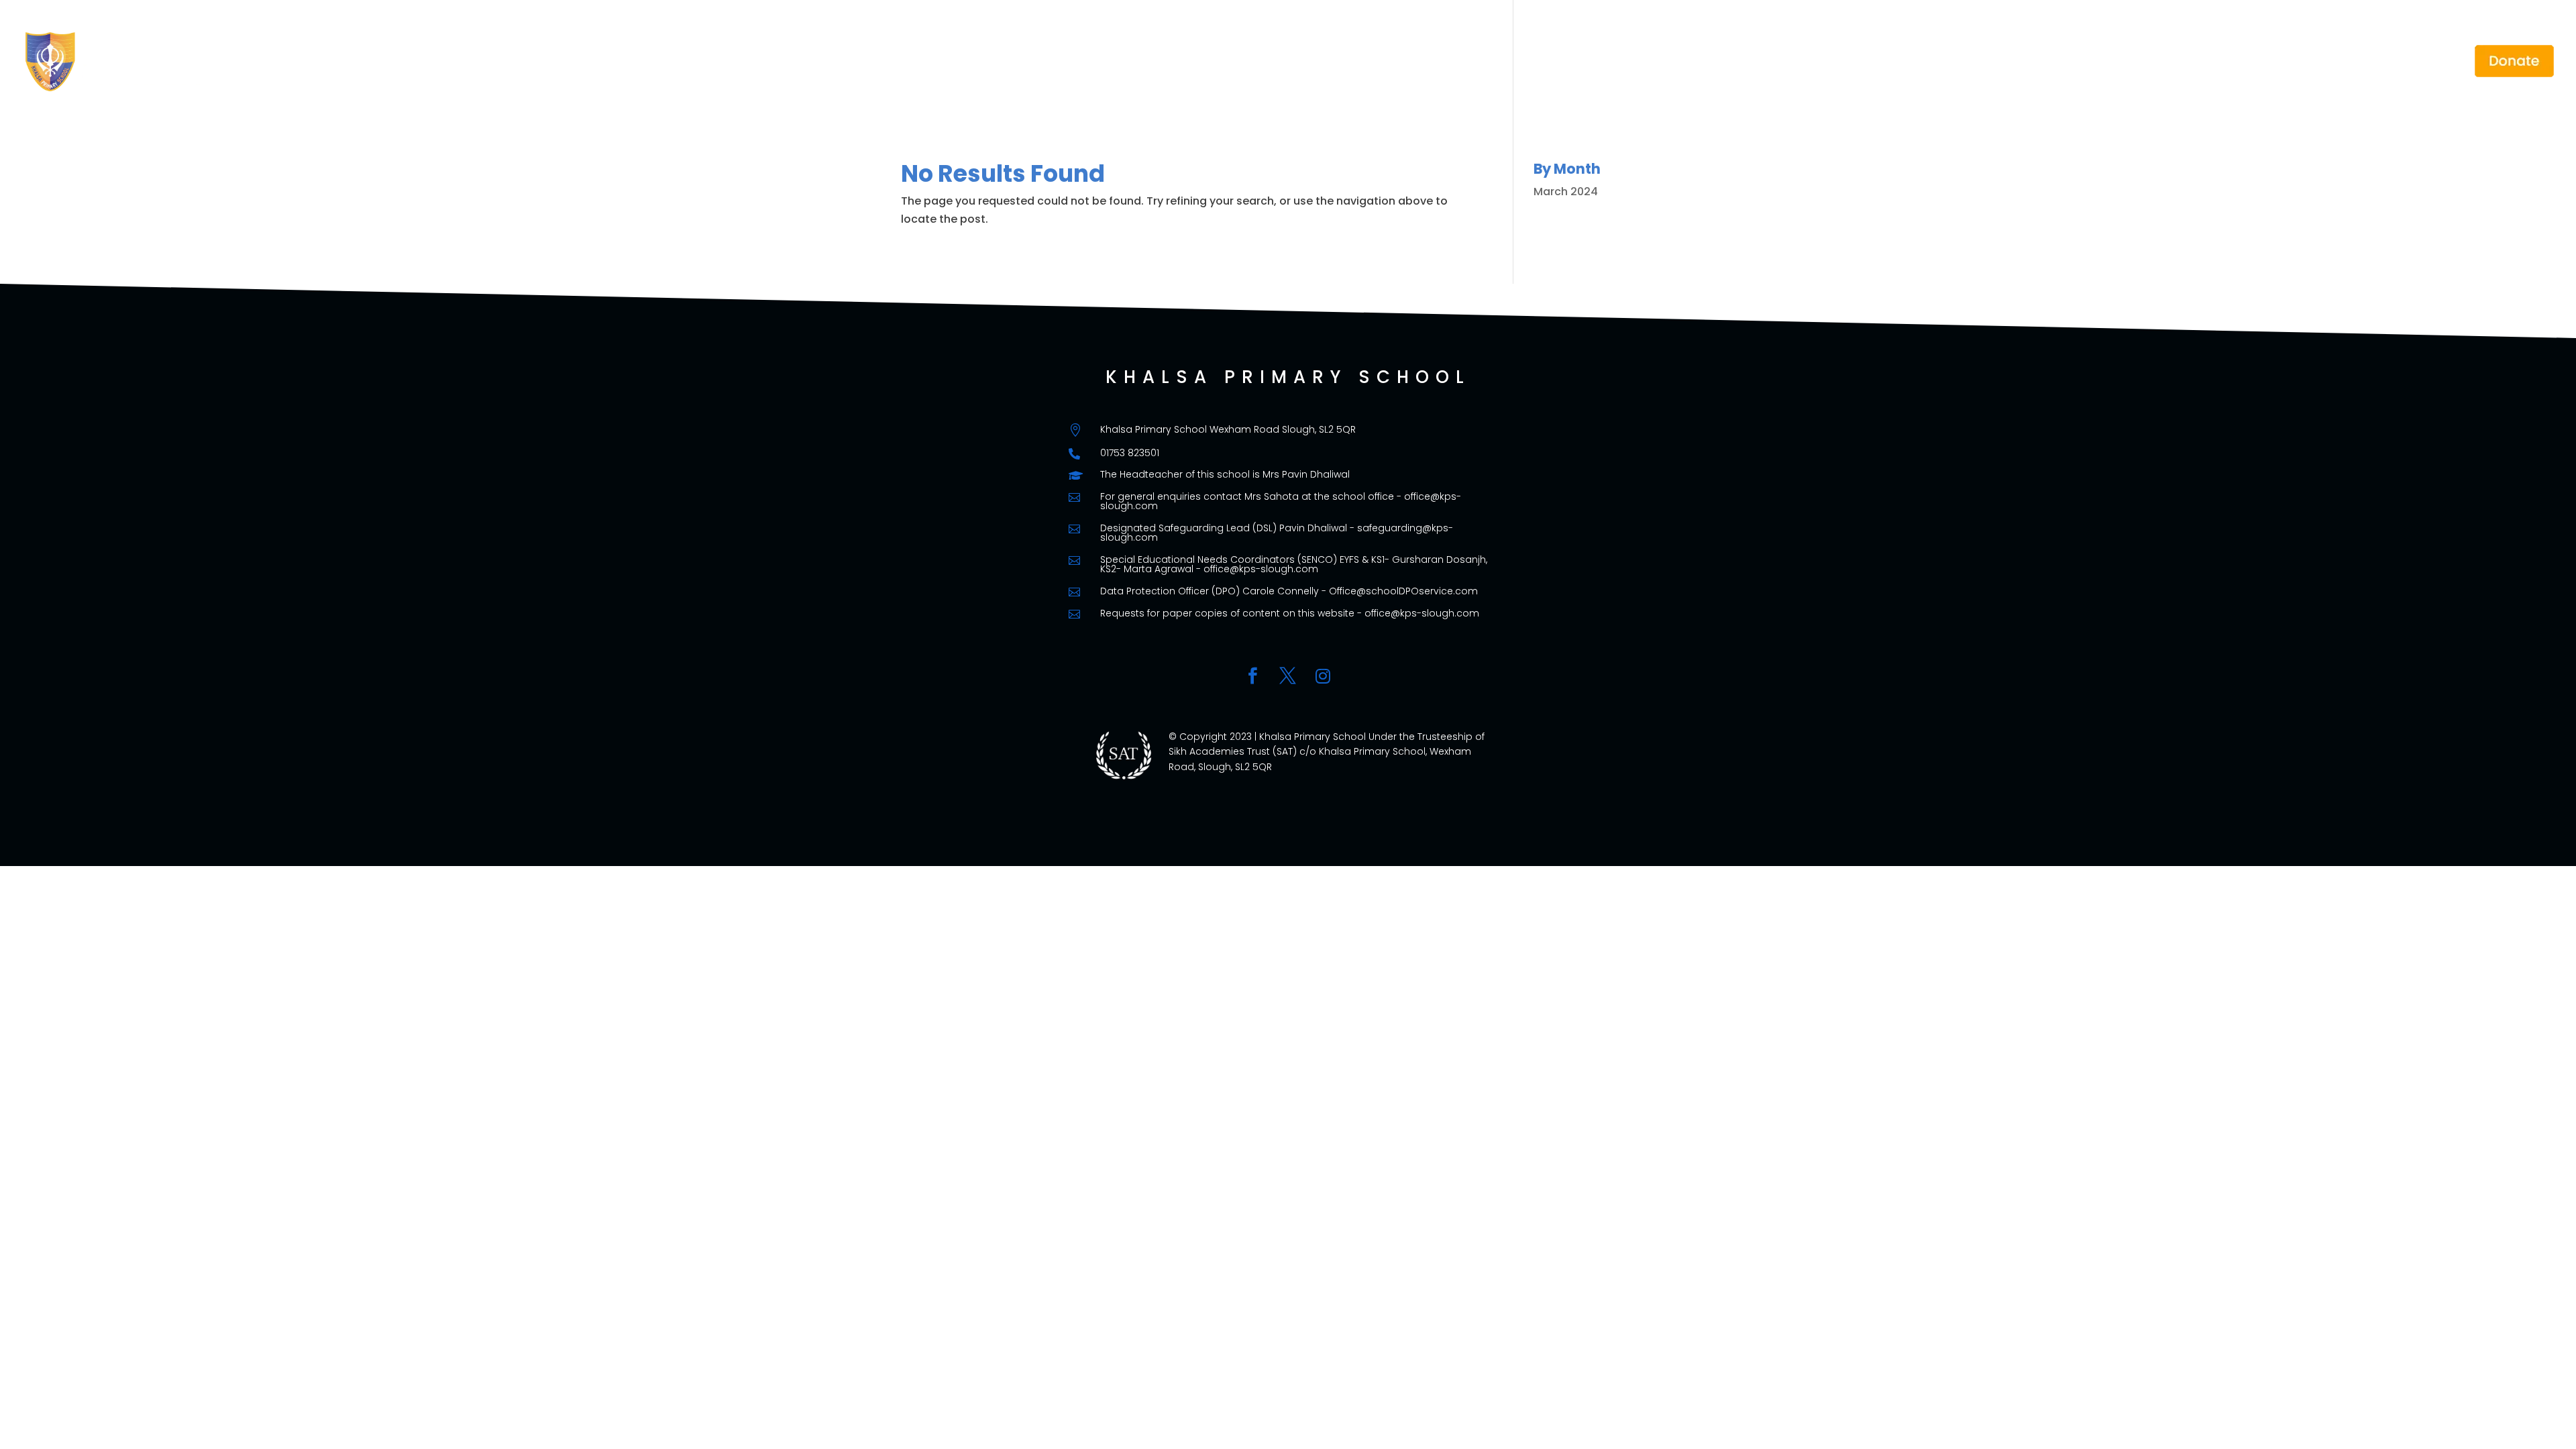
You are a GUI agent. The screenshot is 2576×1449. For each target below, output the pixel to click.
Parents (2112, 62)
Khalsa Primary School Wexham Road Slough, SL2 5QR (1228, 429)
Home (1966, 62)
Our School (2030, 62)
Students (2190, 62)
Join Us (2344, 62)
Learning (2269, 62)
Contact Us (2425, 62)
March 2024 (1566, 192)
